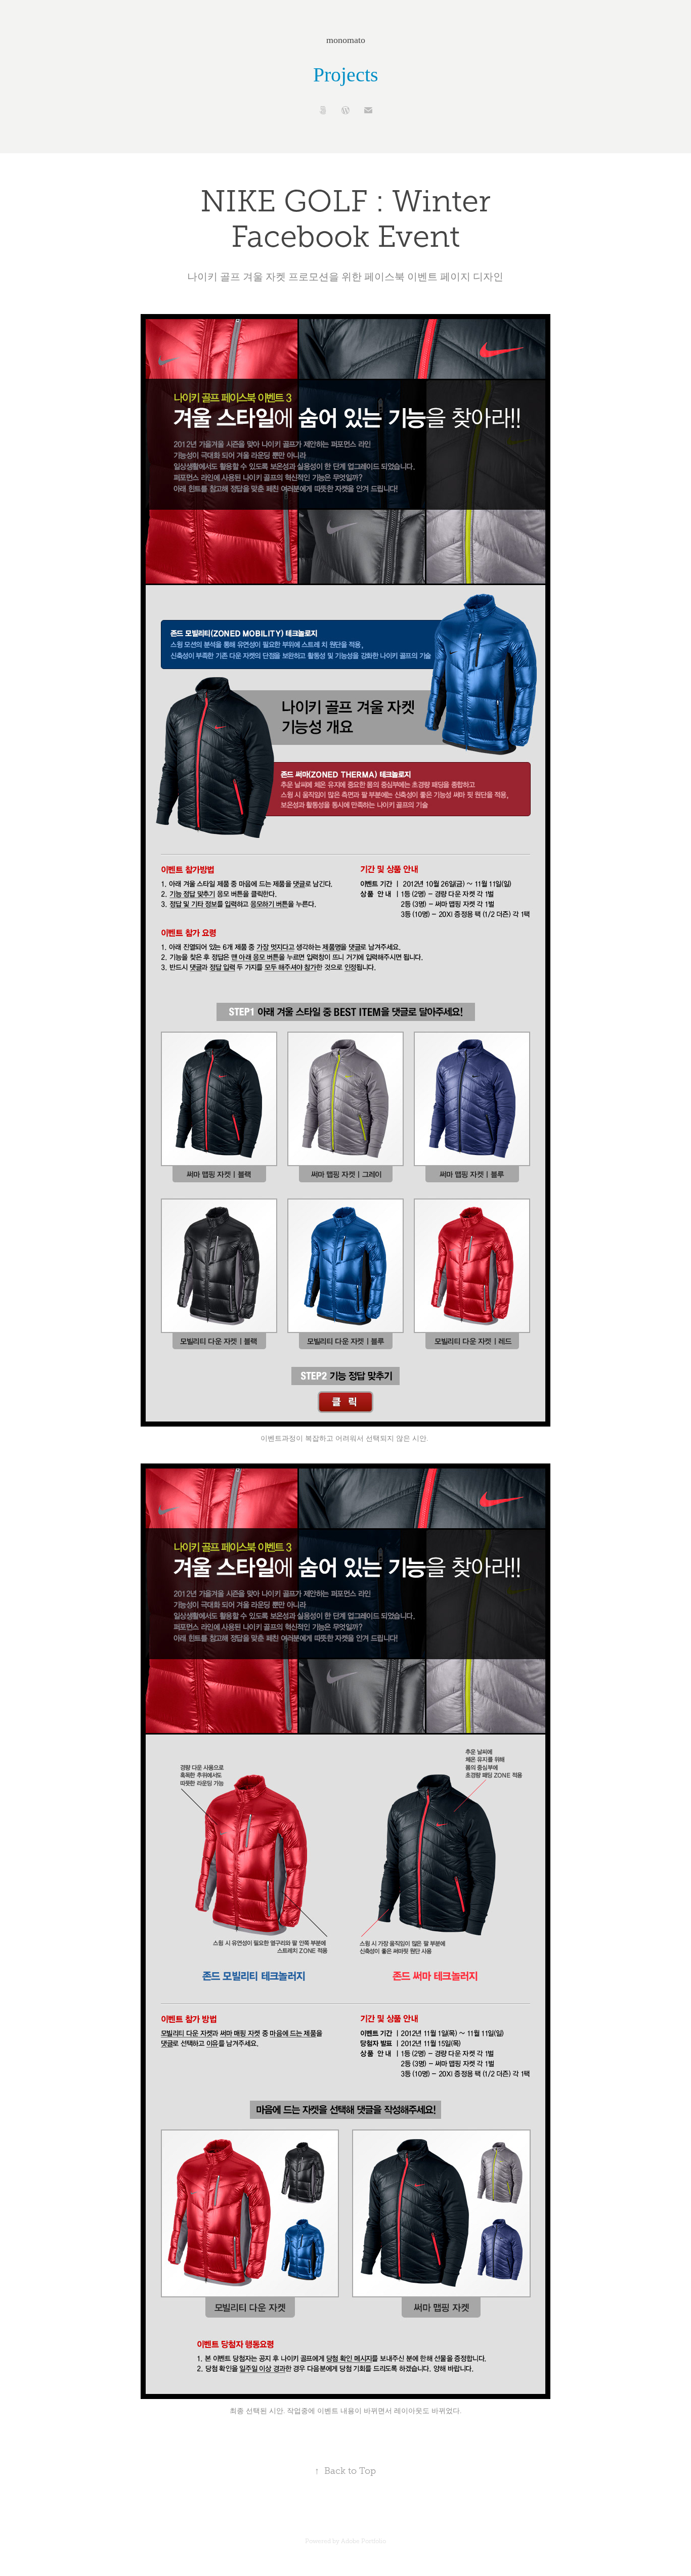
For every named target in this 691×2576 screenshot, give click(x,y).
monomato (346, 40)
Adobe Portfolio (363, 2541)
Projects (346, 75)
